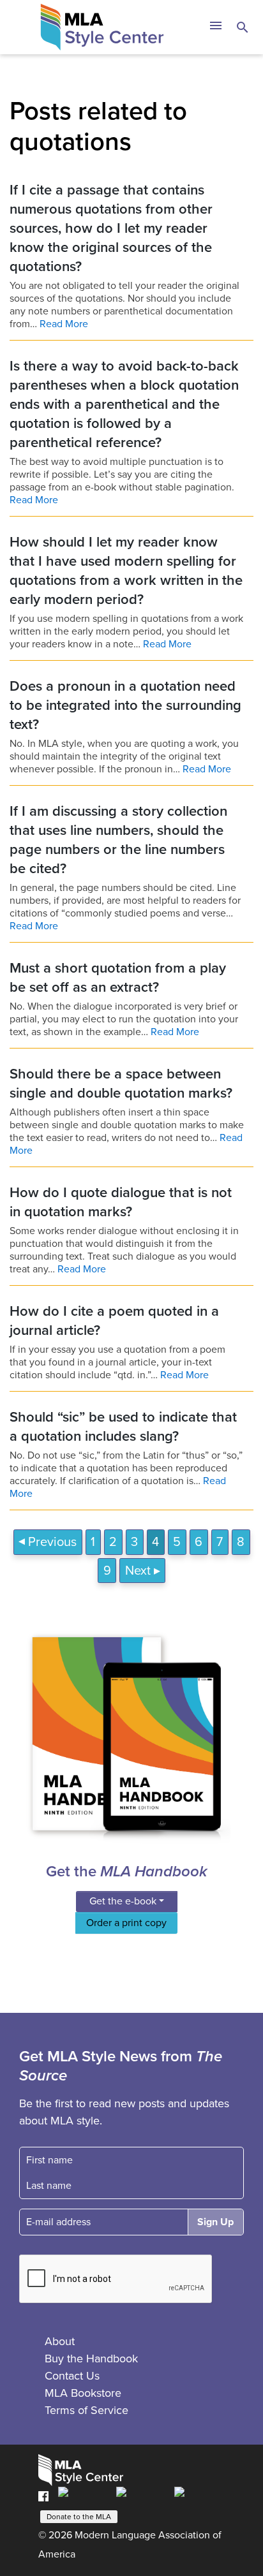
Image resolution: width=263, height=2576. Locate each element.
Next (138, 1571)
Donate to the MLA (79, 2517)
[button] (215, 27)
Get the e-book (123, 1901)
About (60, 2341)
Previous (52, 1542)
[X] (142, 2496)
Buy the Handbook (91, 2359)
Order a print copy (126, 1923)
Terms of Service (86, 2410)
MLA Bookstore (83, 2393)
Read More (64, 324)
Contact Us (72, 2376)
